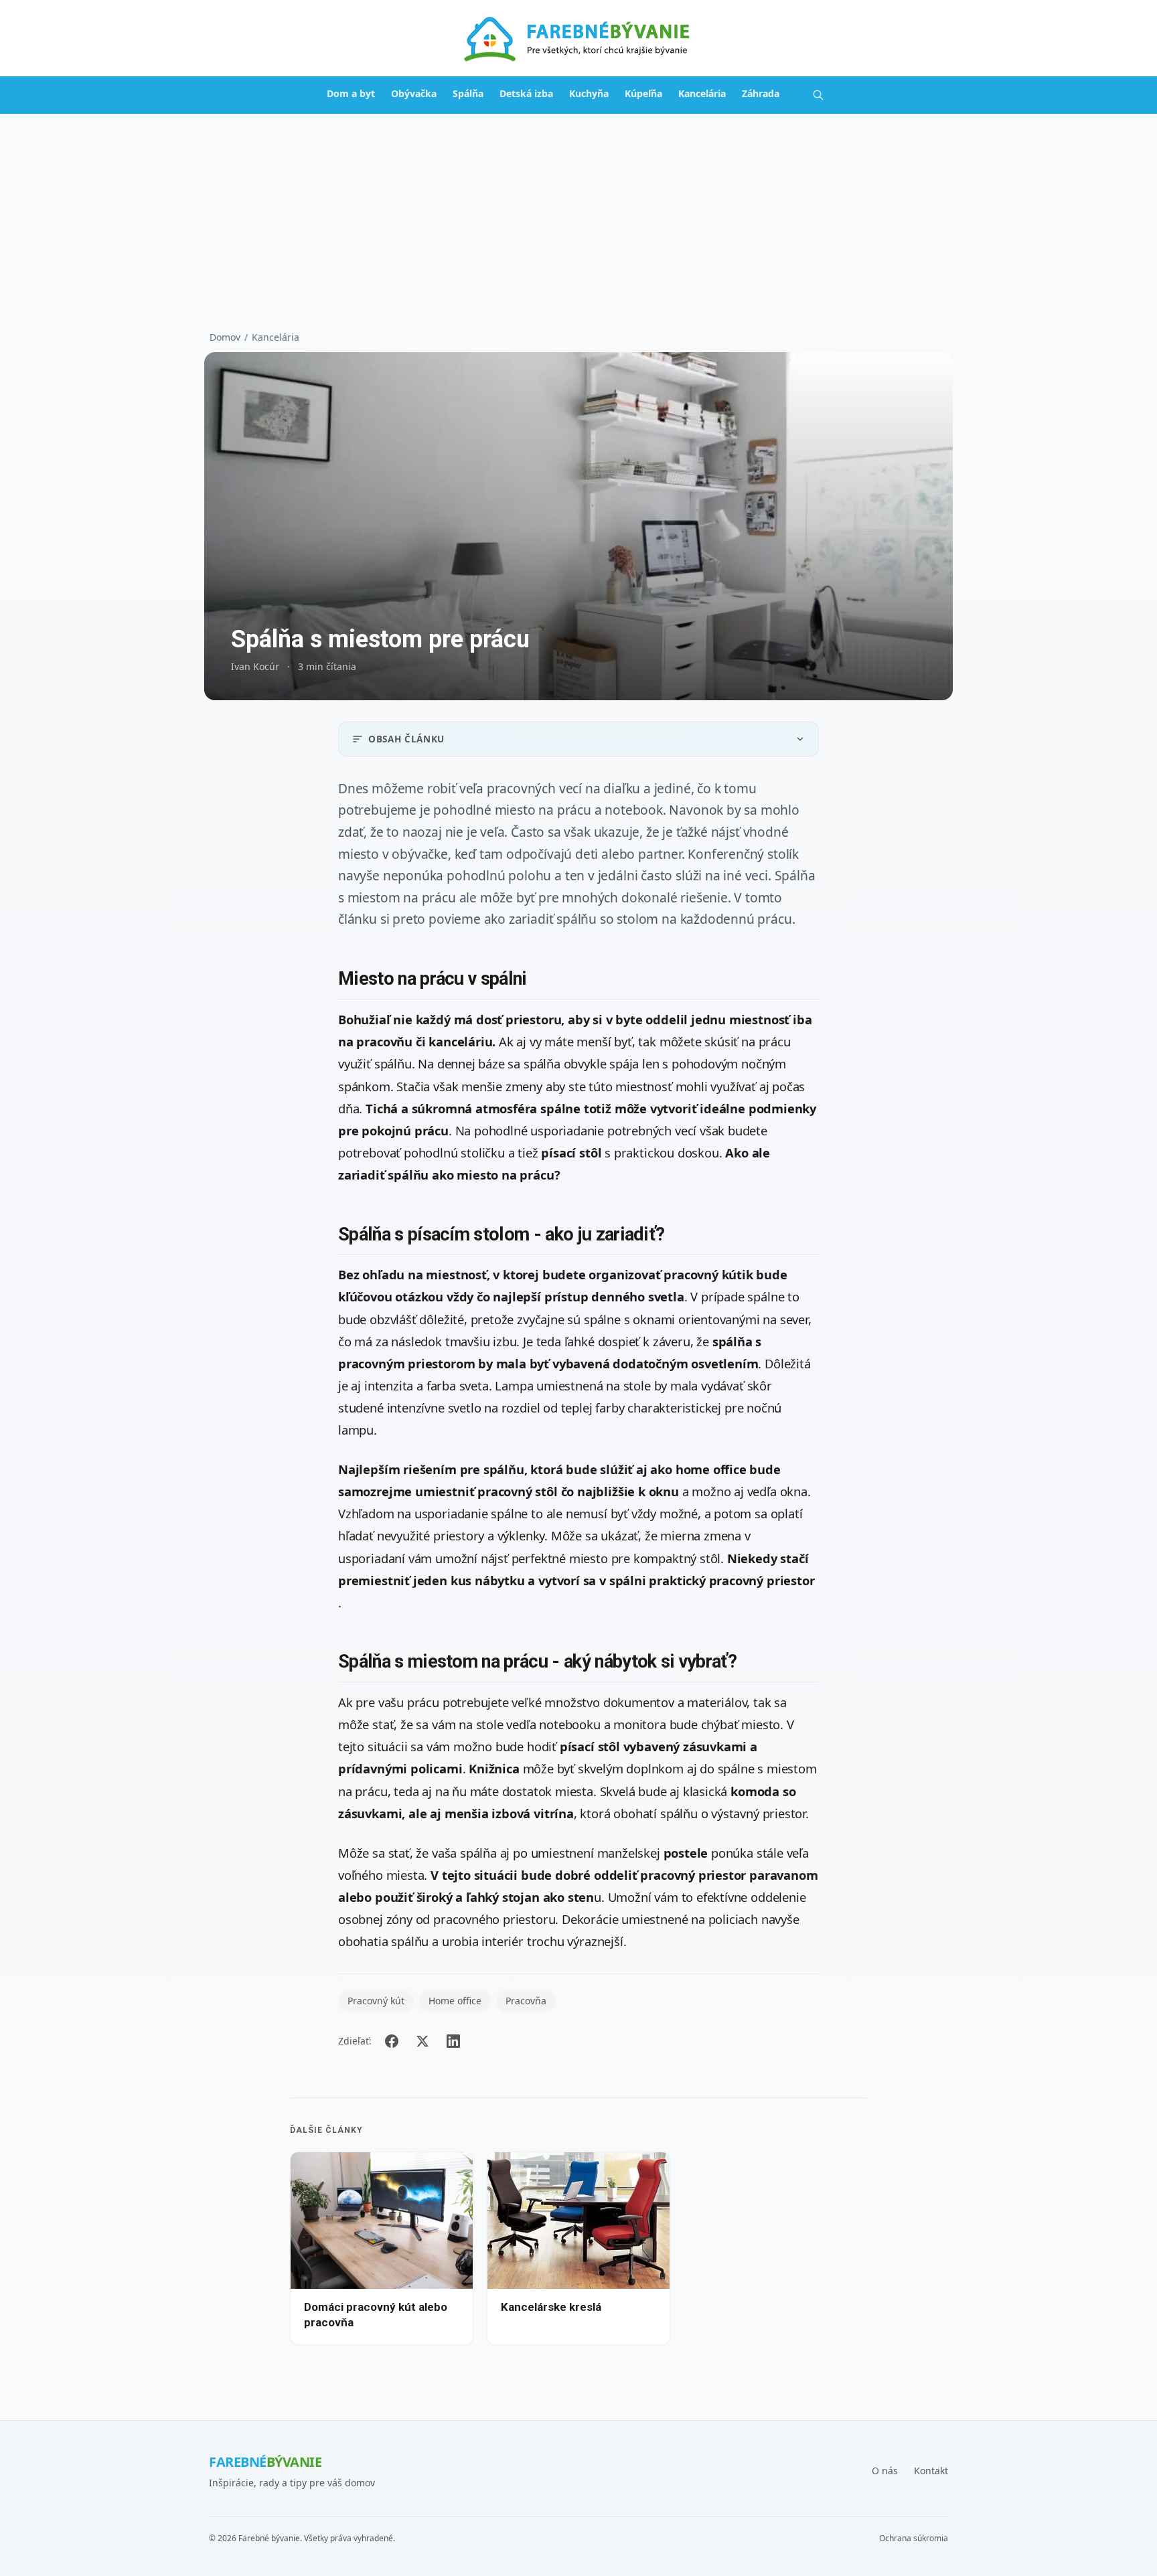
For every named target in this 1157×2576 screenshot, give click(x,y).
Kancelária (702, 93)
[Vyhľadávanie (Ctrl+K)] (818, 95)
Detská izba (526, 93)
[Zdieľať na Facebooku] (392, 2041)
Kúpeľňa (643, 93)
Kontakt (931, 2471)
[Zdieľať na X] (422, 2041)
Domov (225, 337)
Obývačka (414, 93)
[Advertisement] (578, 214)
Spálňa (468, 93)
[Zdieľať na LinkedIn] (453, 2041)
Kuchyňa (589, 93)
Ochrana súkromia (914, 2539)
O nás (885, 2471)
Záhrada (761, 93)
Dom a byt (351, 93)
